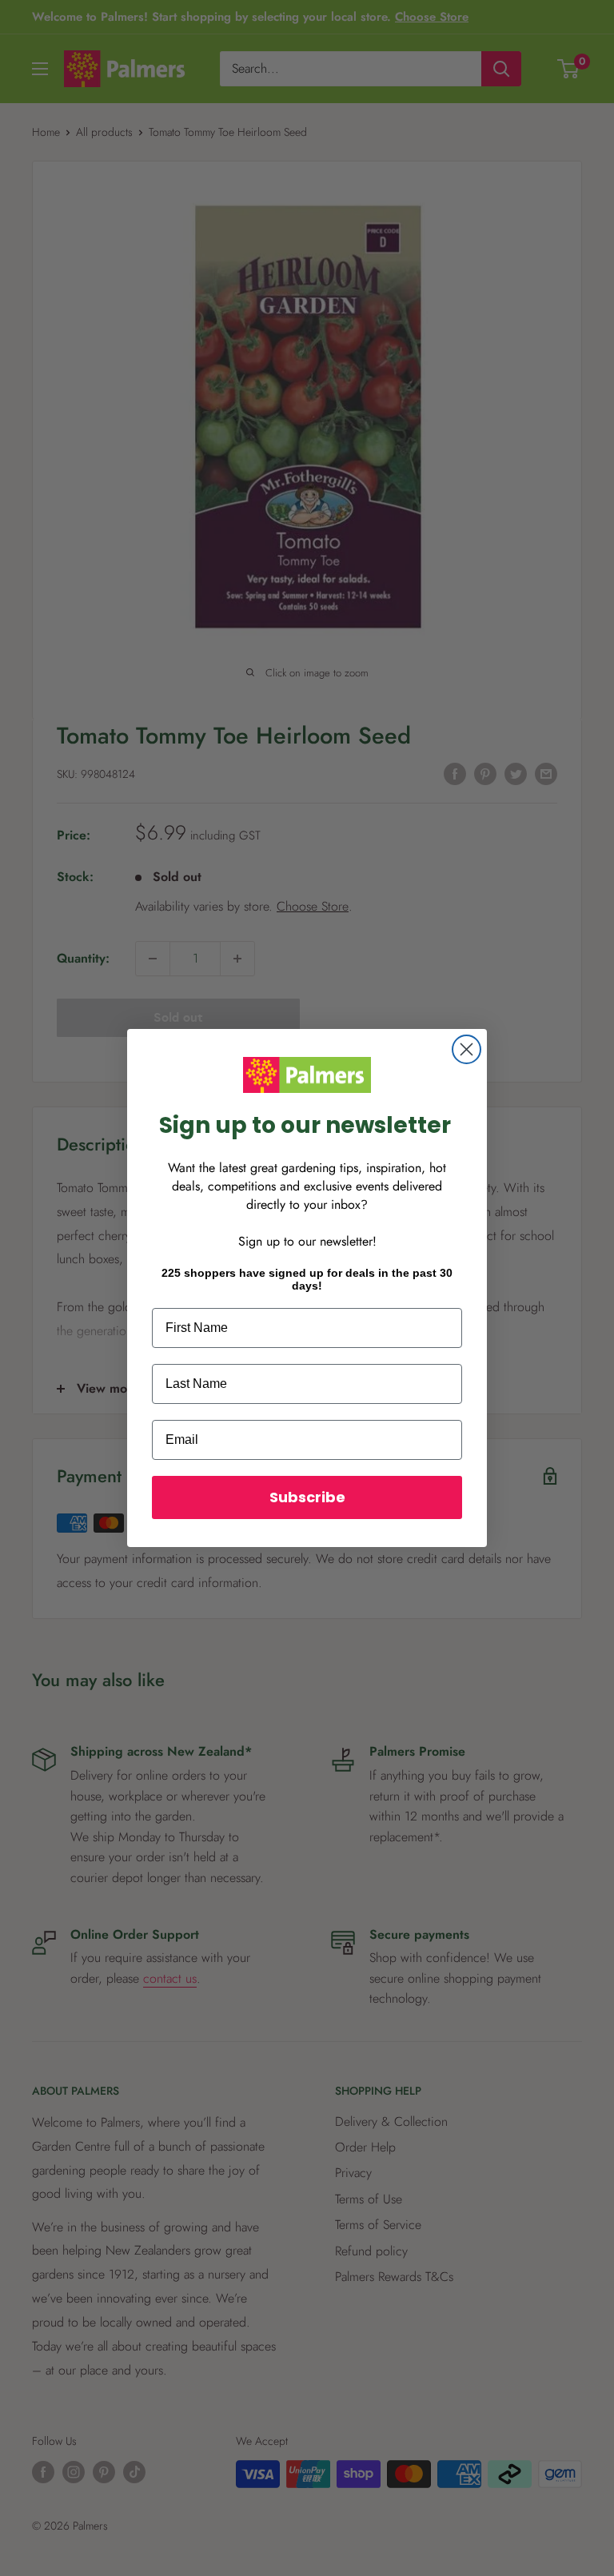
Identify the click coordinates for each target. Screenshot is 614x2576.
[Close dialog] (466, 1049)
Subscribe (307, 1497)
